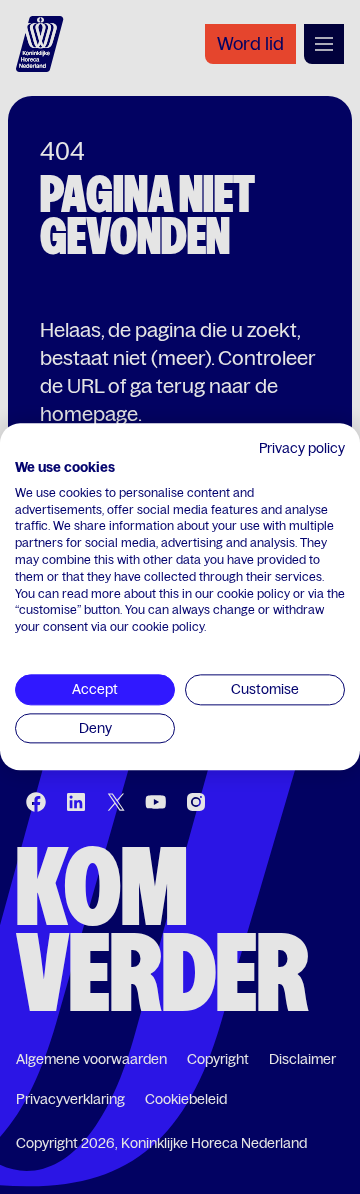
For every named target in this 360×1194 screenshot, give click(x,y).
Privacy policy (302, 448)
